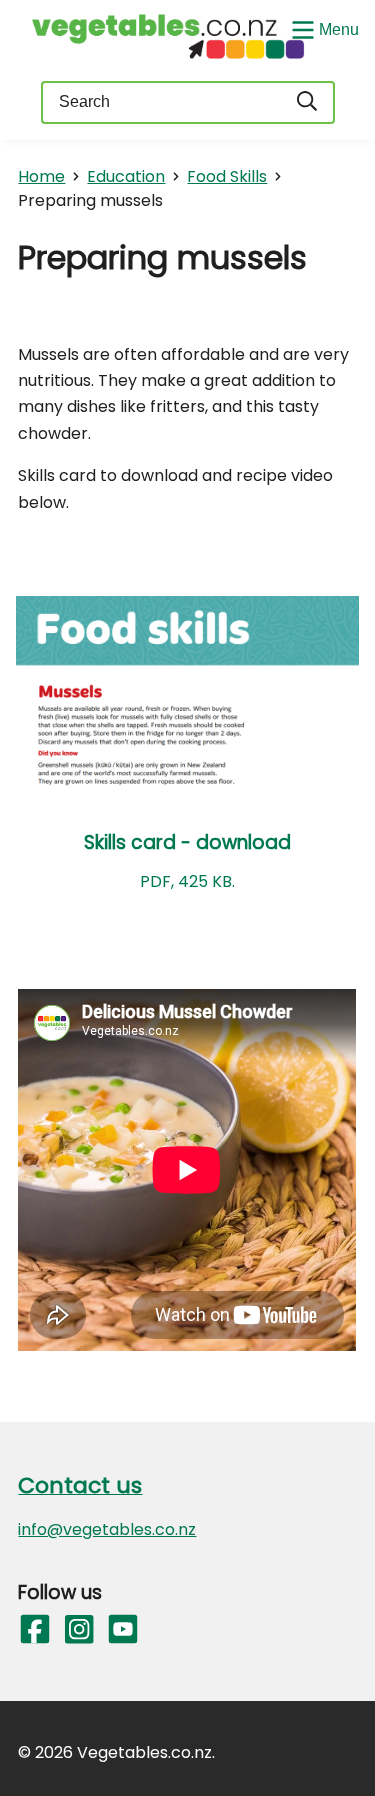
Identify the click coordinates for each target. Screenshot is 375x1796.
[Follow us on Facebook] (34, 1630)
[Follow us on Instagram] (78, 1630)
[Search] (308, 102)
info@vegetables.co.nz (107, 1529)
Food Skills (227, 176)
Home (41, 176)
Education (126, 176)
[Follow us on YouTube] (122, 1630)
